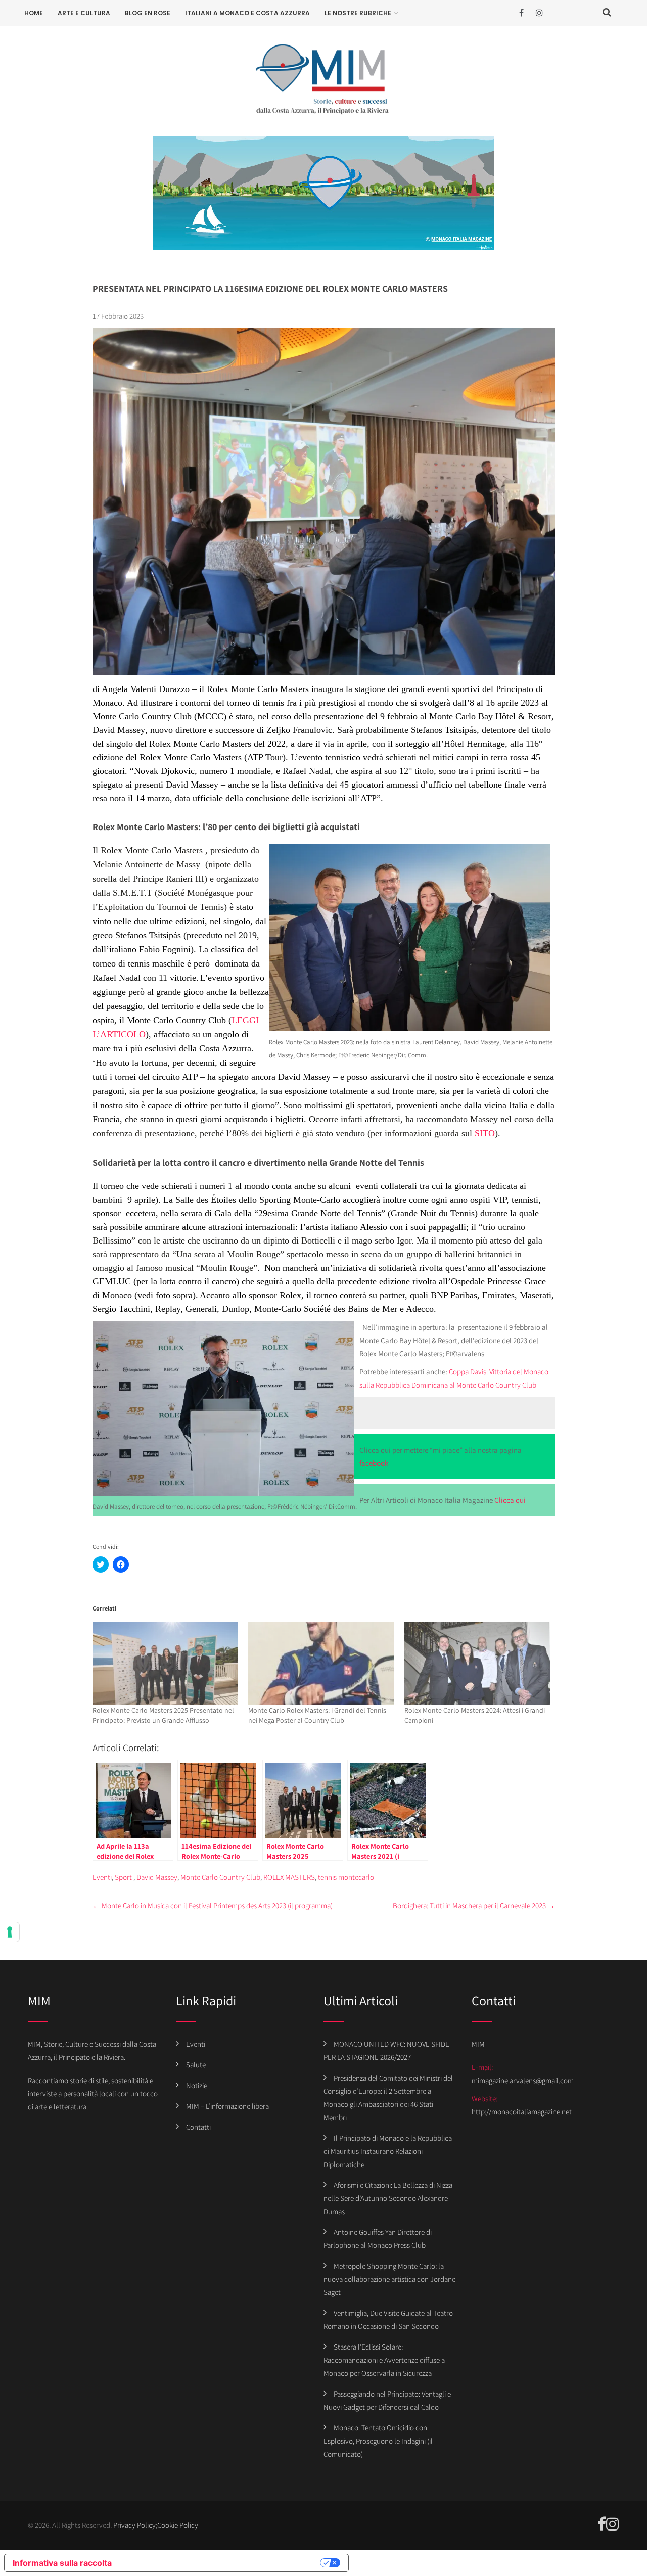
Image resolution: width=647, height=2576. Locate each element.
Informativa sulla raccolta (62, 2563)
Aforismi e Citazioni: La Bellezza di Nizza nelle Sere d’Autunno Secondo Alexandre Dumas (388, 2198)
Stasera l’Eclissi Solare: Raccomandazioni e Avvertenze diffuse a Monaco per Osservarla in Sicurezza (384, 2360)
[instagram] (539, 13)
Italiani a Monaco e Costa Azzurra (247, 13)
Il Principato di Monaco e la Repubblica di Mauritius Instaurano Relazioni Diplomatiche (388, 2151)
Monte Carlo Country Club (220, 1877)
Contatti (198, 2127)
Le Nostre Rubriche (358, 13)
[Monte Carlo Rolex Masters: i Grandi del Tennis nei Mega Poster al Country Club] (321, 1663)
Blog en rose (148, 13)
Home (34, 13)
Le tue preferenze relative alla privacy (221, 2563)
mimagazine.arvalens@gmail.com (523, 2080)
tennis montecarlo (346, 1877)
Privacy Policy (134, 2525)
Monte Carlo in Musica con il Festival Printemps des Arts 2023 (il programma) (213, 1905)
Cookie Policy (178, 2525)
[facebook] (521, 13)
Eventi (102, 1877)
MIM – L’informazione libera (227, 2106)
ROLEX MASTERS (289, 1877)
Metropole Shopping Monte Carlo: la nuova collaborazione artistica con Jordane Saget (389, 2279)
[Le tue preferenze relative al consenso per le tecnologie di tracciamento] (10, 1932)
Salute (196, 2065)
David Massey (157, 1877)
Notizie (197, 2085)
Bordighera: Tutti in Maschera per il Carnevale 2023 (474, 1905)
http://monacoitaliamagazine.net (522, 2112)
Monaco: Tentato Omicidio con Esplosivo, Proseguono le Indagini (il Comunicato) (378, 2441)
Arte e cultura (84, 13)
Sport (123, 1877)
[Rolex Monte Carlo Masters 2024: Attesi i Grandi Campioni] (477, 1663)
